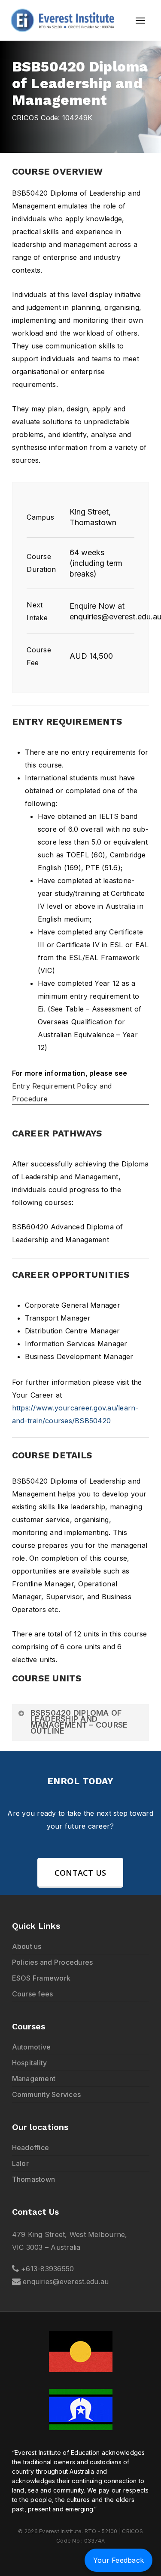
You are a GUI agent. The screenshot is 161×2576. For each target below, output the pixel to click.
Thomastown (34, 2179)
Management (34, 2079)
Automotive (32, 2047)
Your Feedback (118, 2560)
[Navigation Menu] (140, 21)
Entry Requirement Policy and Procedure (62, 1092)
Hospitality (30, 2063)
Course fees (33, 1994)
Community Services (47, 2094)
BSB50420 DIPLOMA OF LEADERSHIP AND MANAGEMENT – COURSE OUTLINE (79, 1722)
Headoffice (31, 2148)
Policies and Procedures (53, 1962)
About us (27, 1946)
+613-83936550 (47, 2269)
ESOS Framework (41, 1978)
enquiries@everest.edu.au (66, 2282)
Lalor (20, 2163)
